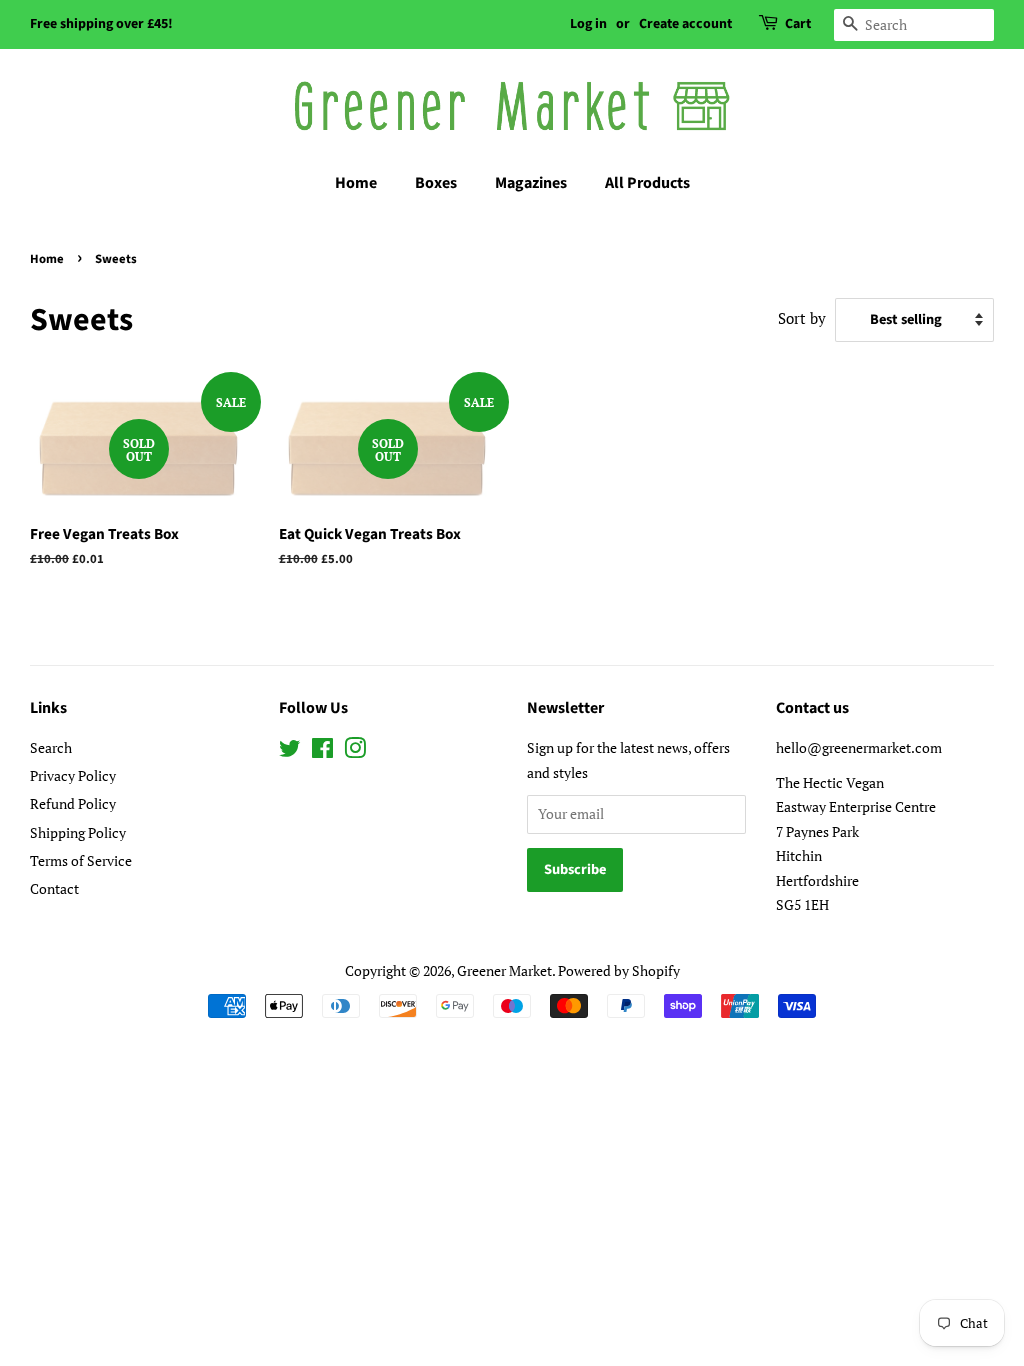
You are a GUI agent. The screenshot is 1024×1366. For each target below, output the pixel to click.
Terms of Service (81, 860)
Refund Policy (73, 803)
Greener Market (504, 970)
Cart (798, 24)
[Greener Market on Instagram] (355, 751)
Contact (54, 888)
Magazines (531, 183)
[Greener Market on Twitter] (290, 751)
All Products (647, 183)
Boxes (436, 183)
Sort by (802, 318)
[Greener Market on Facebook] (322, 751)
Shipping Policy (78, 832)
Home (356, 183)
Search (51, 747)
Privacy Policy (73, 775)
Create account (685, 24)
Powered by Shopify (619, 970)
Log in (588, 24)
